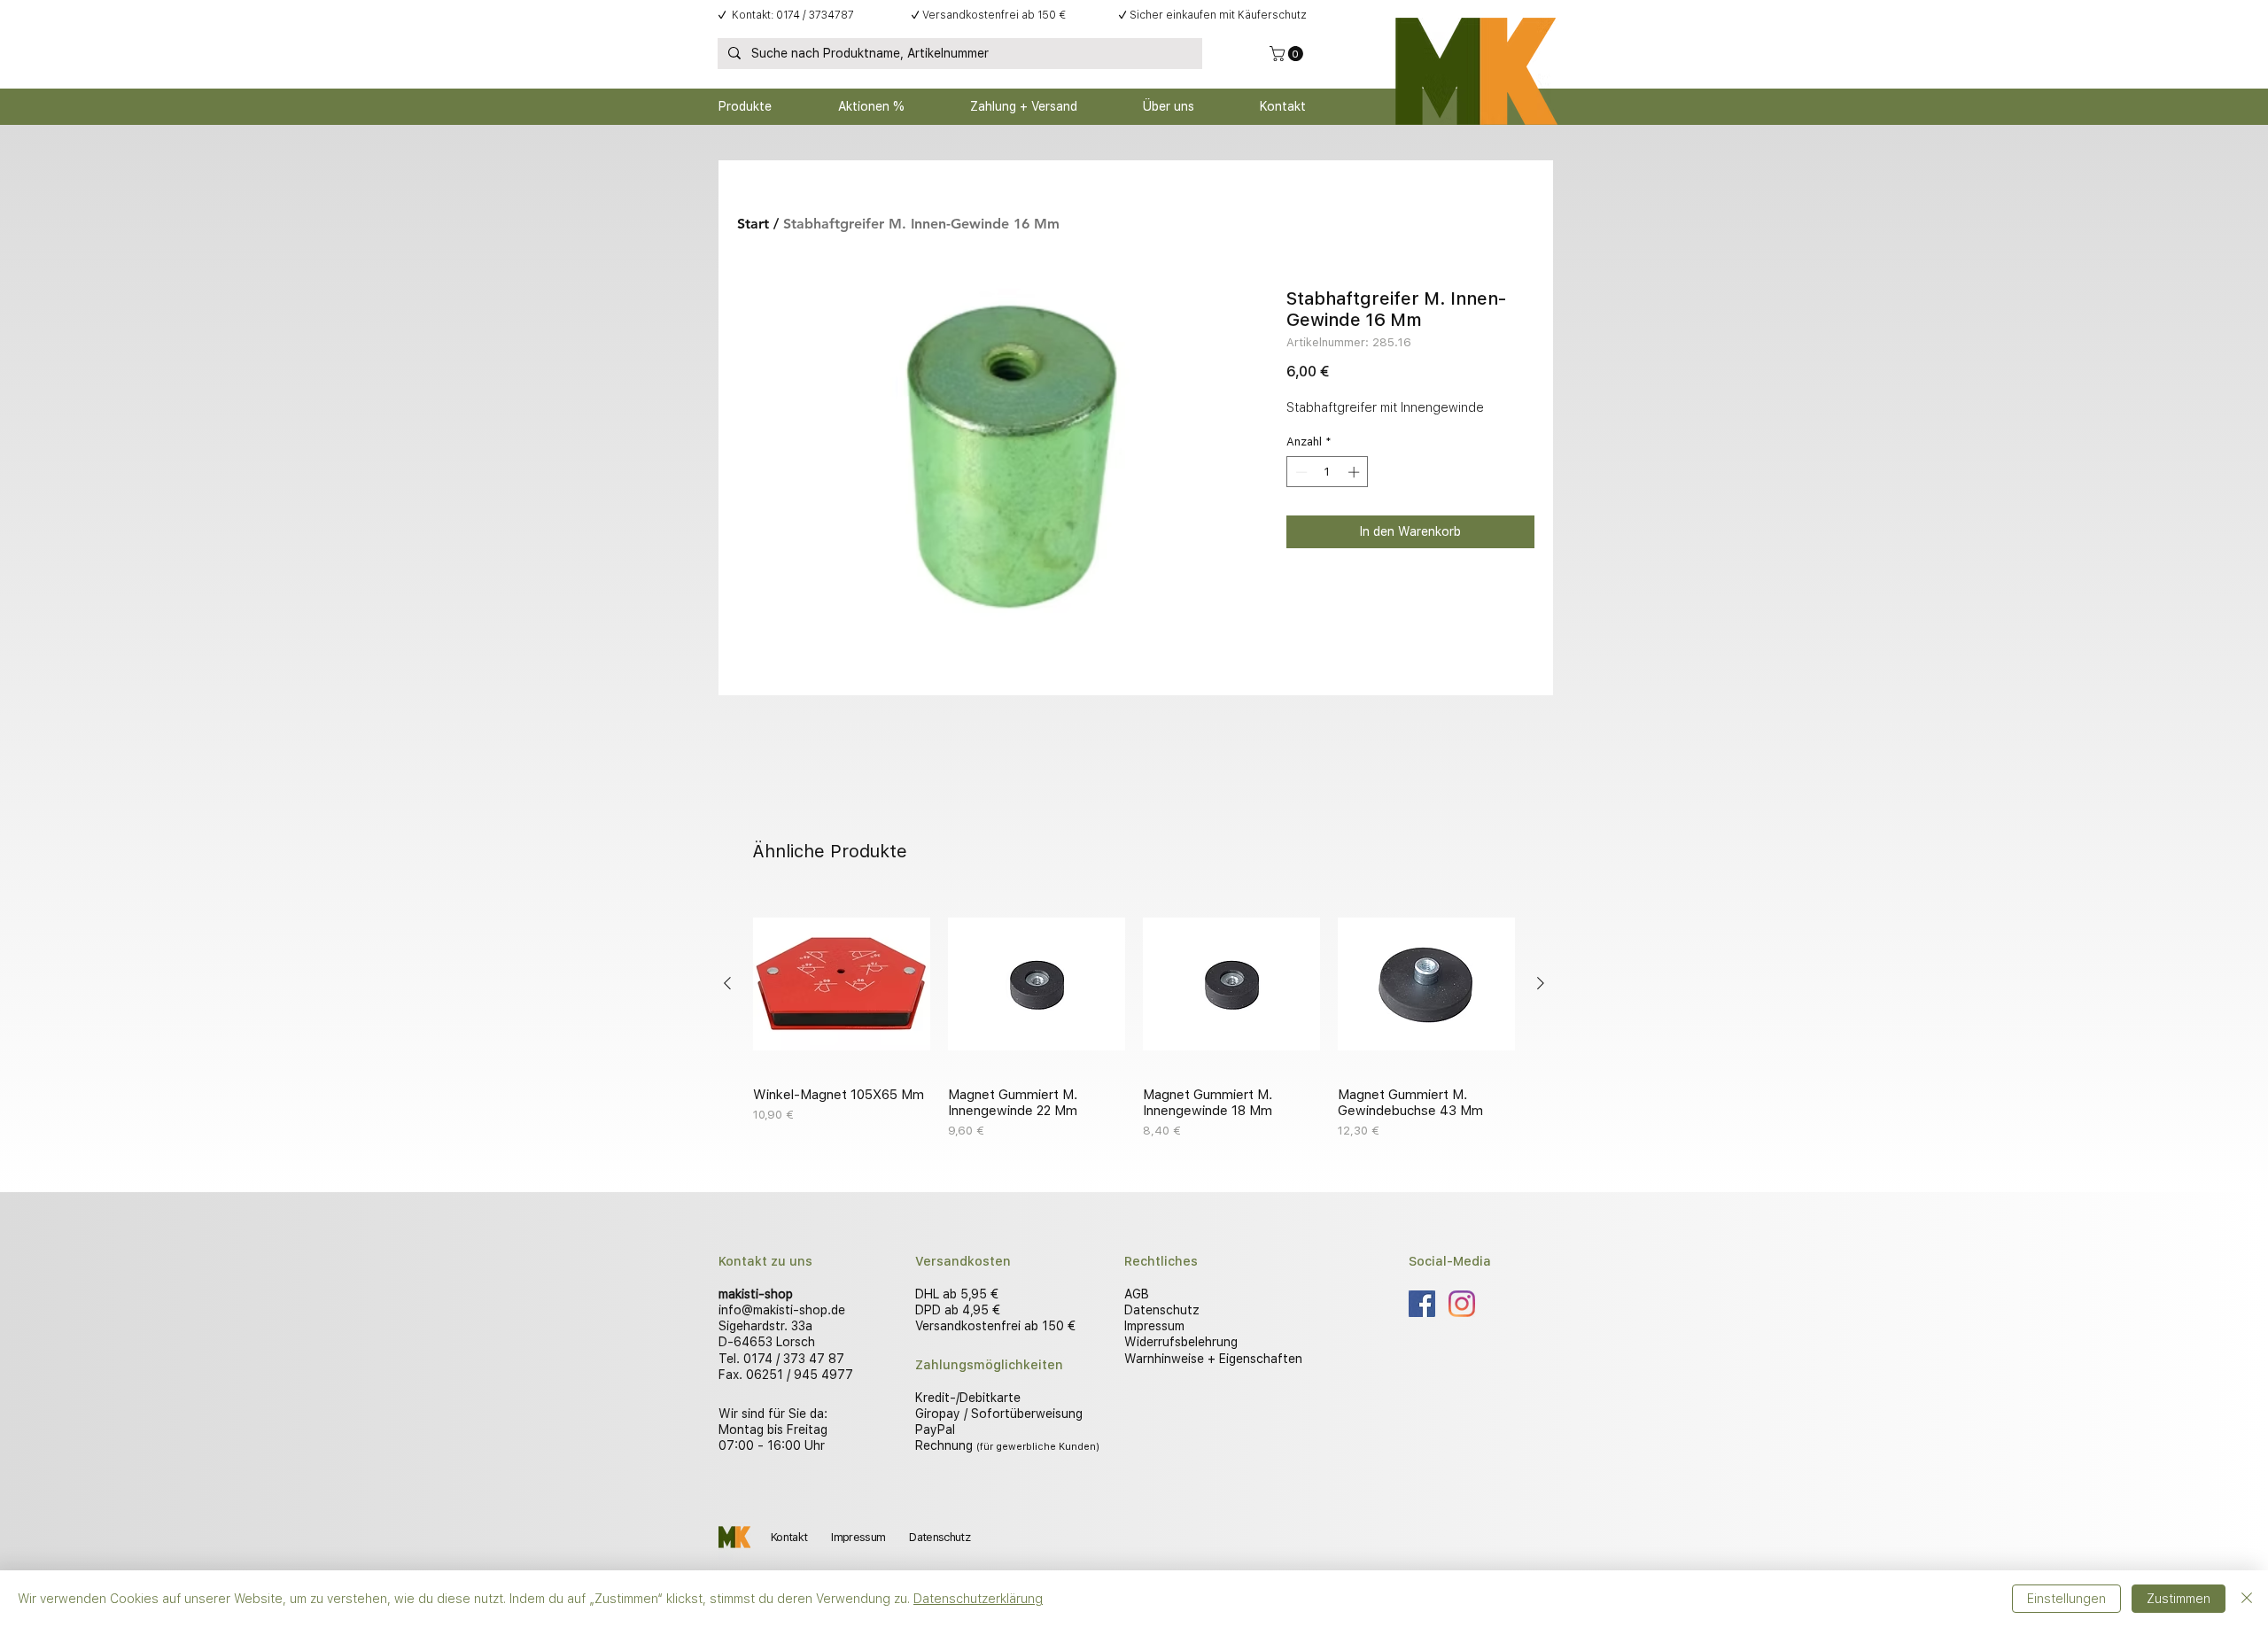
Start (753, 224)
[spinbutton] (1328, 472)
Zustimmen (2179, 1599)
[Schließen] (2247, 1599)
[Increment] (1355, 472)
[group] (1134, 1018)
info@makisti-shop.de (782, 1310)
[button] (1288, 54)
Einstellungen (2066, 1599)
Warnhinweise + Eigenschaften (1213, 1359)
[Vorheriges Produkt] (727, 983)
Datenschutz (1162, 1310)
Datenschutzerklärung (978, 1599)
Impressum (1154, 1326)
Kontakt (789, 1537)
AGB (1137, 1294)
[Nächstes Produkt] (1541, 983)
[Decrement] (1300, 472)
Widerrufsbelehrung (1181, 1342)
